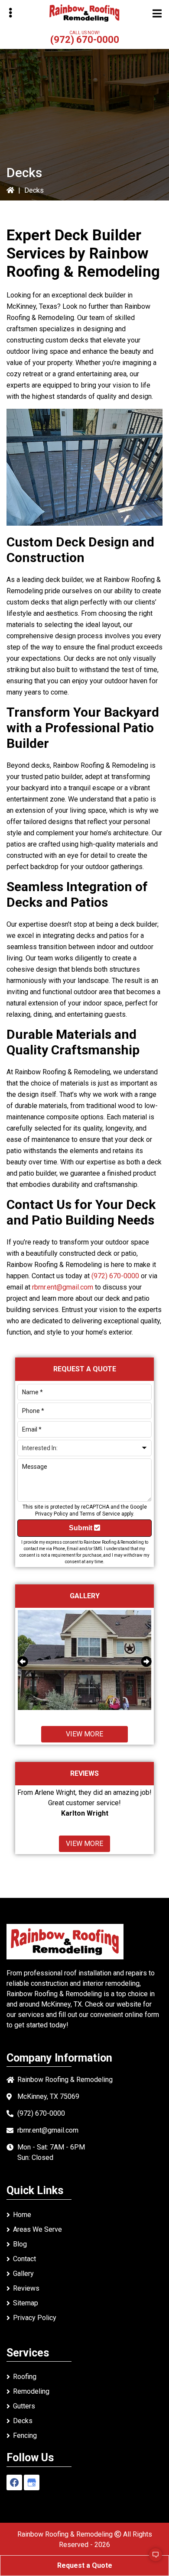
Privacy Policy (52, 1514)
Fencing (25, 2435)
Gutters (24, 2406)
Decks (23, 2421)
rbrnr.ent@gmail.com (63, 1287)
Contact (24, 2259)
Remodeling (31, 2391)
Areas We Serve (37, 2229)
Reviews (26, 2288)
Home (22, 2215)
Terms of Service (100, 1514)
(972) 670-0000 (85, 40)
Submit (81, 1528)
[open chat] (152, 2559)
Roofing (25, 2377)
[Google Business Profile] (32, 2482)
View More (84, 1734)
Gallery (23, 2274)
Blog (20, 2244)
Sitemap (26, 2303)
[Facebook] (14, 2482)
